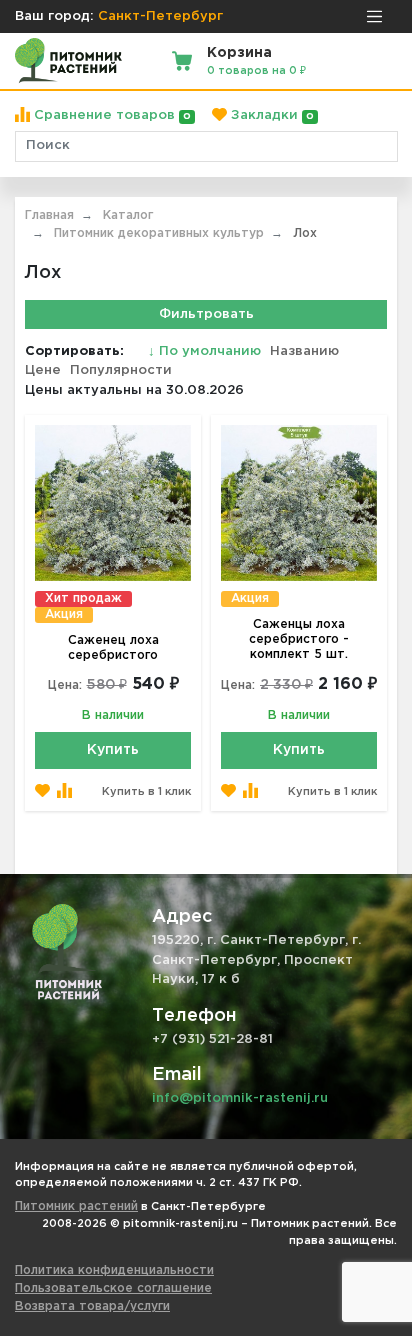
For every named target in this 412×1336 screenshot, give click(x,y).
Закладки (270, 115)
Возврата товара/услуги (92, 1306)
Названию (304, 351)
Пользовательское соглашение (113, 1288)
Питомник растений (76, 1206)
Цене (43, 370)
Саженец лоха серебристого (113, 648)
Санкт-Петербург (160, 16)
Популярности (121, 370)
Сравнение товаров (110, 115)
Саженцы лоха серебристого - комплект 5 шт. (299, 639)
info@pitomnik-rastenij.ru (240, 1098)
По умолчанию (206, 351)
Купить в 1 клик (146, 792)
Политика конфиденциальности (114, 1270)
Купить (113, 750)
